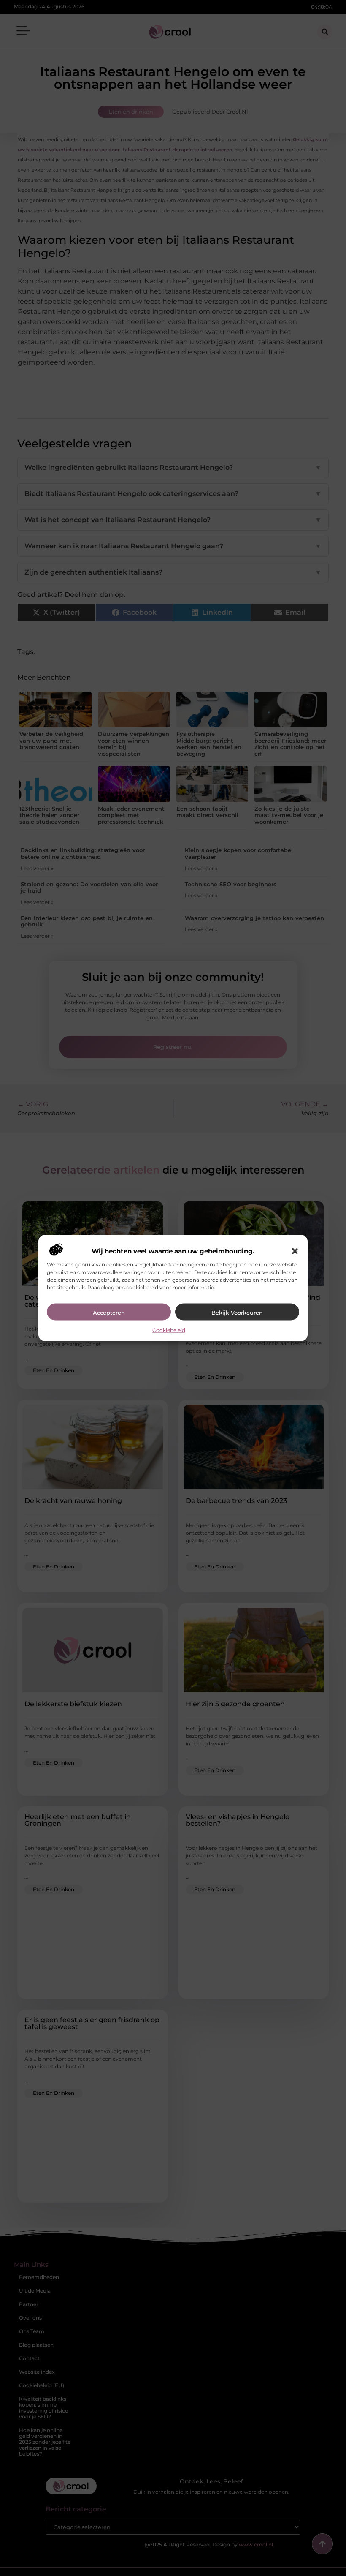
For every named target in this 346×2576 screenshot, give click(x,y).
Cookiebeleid (169, 1330)
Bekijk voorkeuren (237, 1312)
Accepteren (109, 1312)
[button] (295, 1251)
